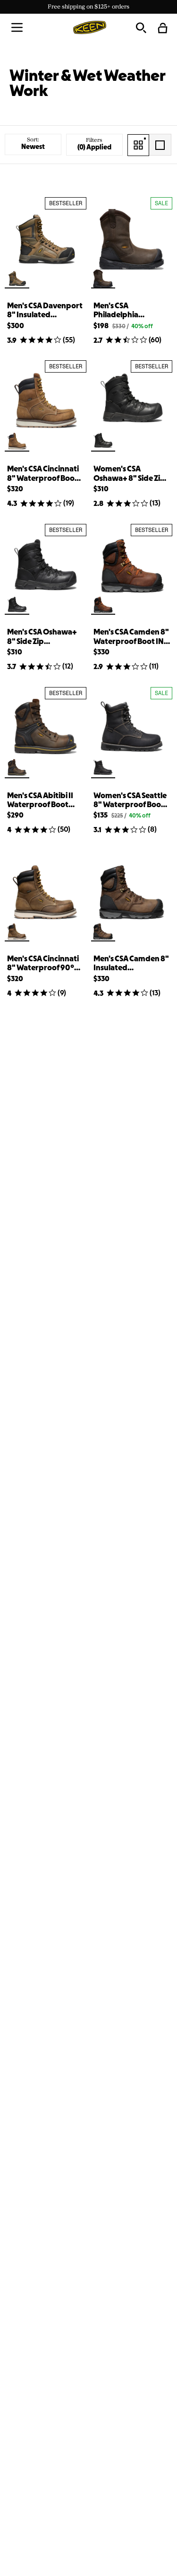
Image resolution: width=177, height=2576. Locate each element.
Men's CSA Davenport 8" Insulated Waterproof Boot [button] (45, 311)
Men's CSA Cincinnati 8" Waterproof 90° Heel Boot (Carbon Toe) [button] (43, 964)
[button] (17, 27)
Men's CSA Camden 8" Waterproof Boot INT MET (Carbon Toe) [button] (131, 638)
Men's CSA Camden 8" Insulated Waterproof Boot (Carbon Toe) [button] (131, 964)
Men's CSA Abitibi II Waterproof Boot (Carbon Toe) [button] (40, 801)
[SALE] (132, 239)
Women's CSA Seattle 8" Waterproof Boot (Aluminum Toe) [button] (130, 801)
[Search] (141, 27)
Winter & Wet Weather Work (87, 84)
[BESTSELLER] (46, 239)
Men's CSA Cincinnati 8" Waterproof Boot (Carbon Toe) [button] (43, 474)
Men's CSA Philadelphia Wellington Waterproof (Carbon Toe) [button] (130, 311)
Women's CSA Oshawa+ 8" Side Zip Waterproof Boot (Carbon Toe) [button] (129, 474)
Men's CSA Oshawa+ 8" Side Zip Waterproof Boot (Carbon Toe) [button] (42, 638)
